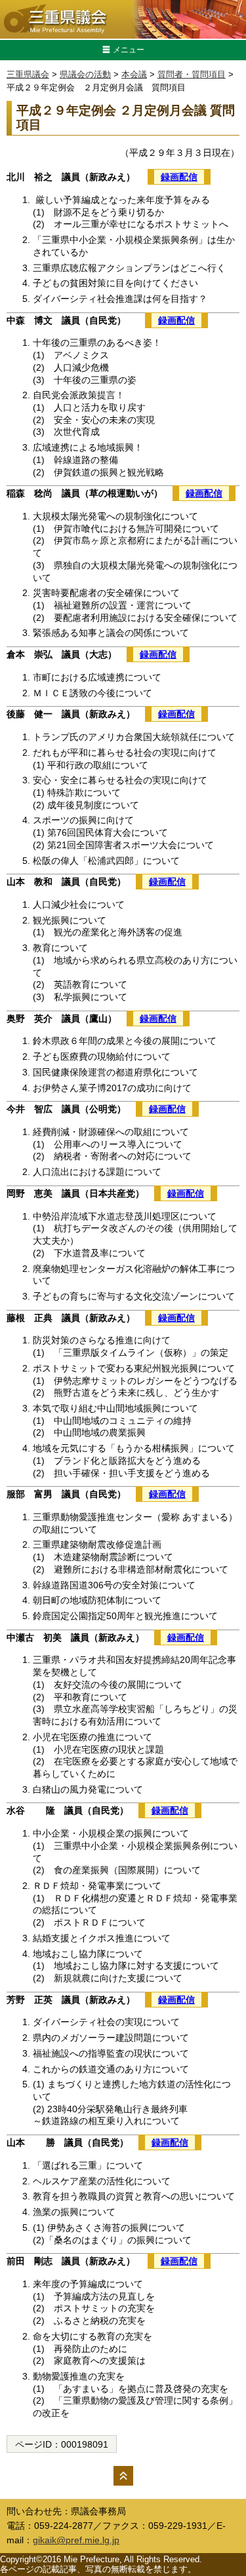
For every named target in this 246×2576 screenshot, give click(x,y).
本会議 (134, 74)
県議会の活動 (85, 74)
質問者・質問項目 (192, 74)
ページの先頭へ (123, 2476)
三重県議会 (28, 74)
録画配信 (179, 177)
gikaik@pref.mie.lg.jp (76, 2540)
